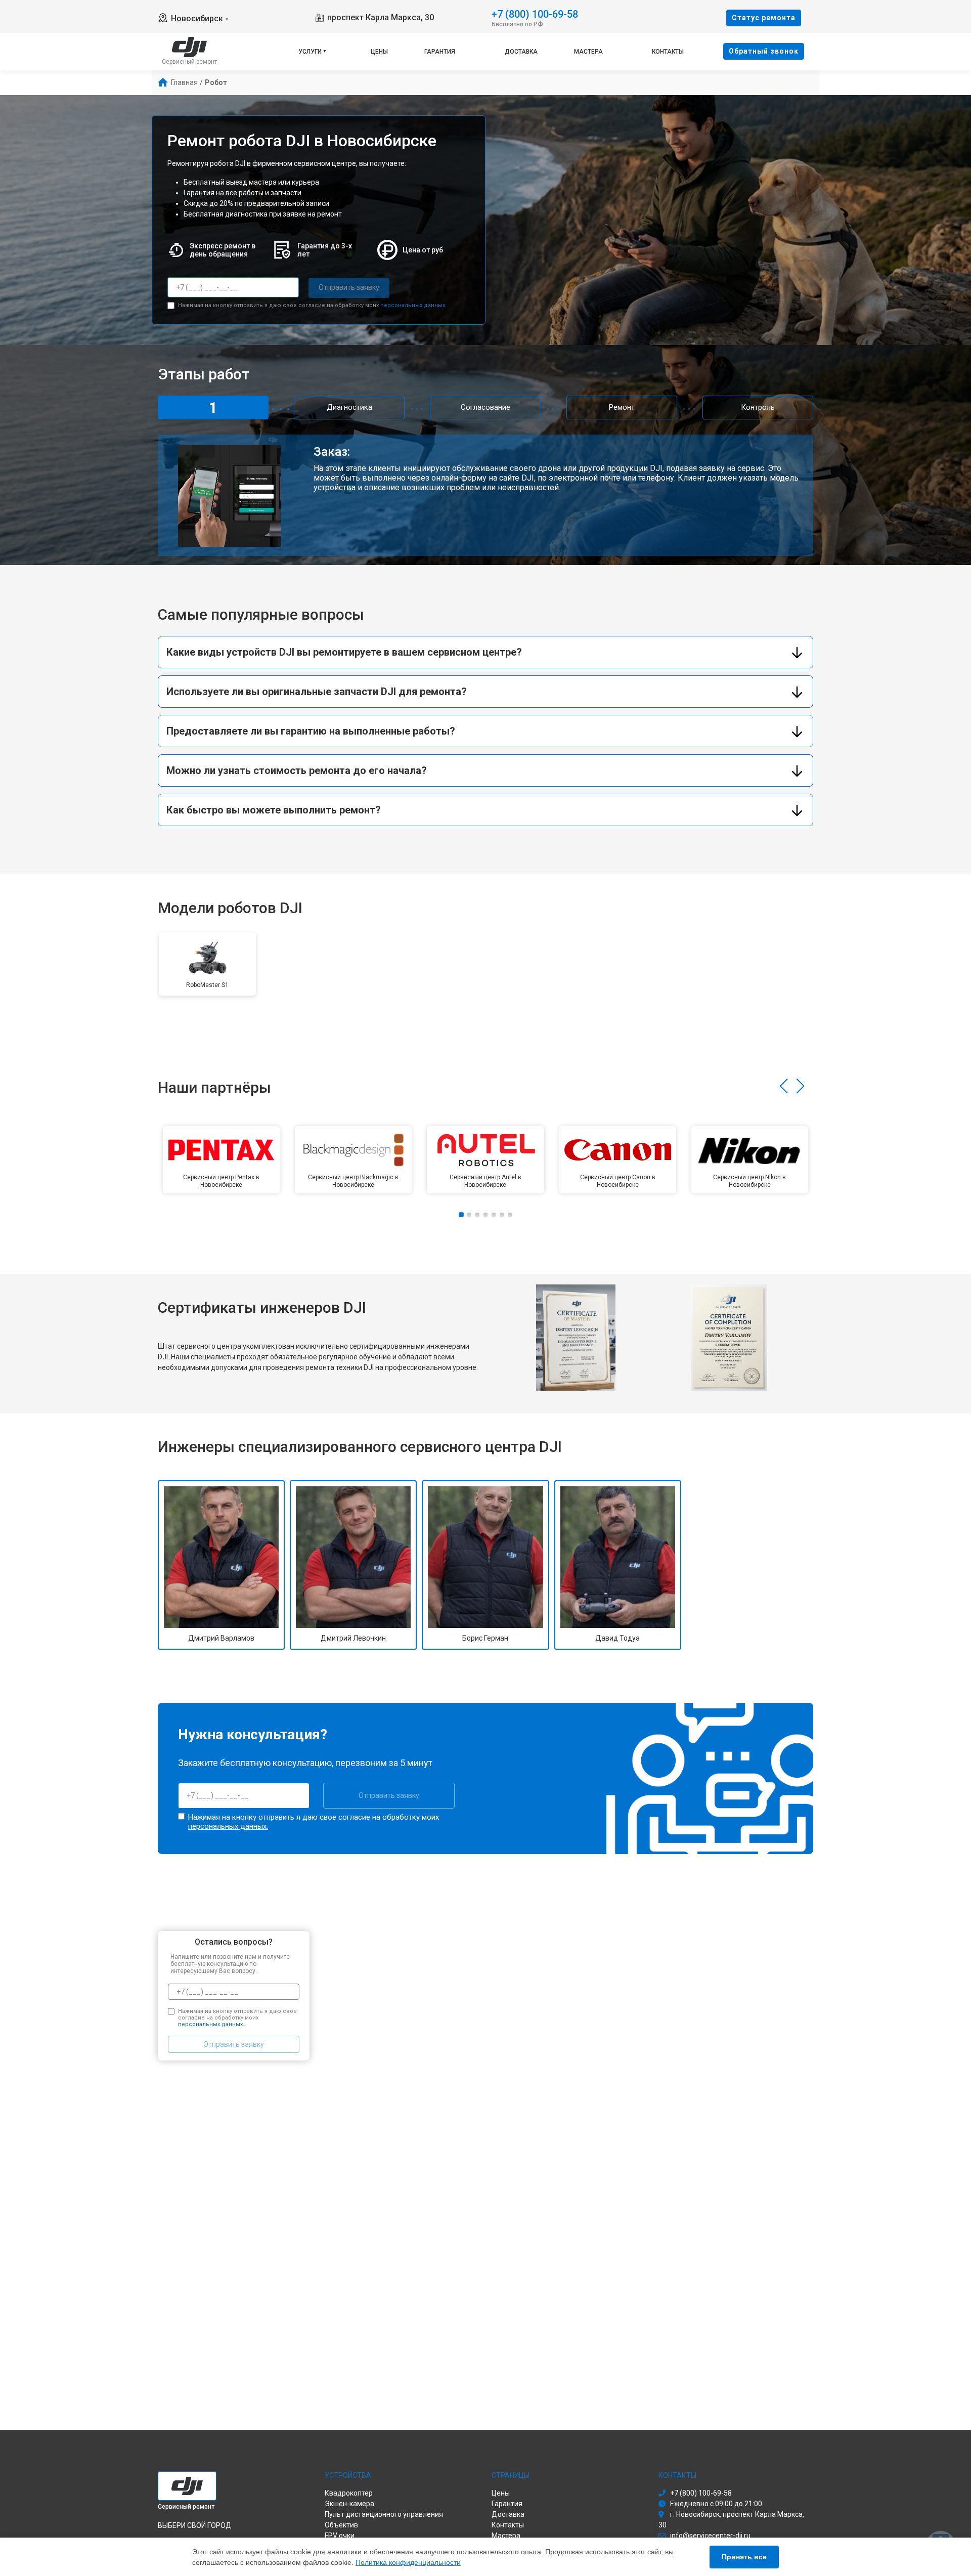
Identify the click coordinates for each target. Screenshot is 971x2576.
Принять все (744, 2557)
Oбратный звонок (764, 51)
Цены (379, 52)
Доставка (521, 52)
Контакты (668, 52)
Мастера (588, 52)
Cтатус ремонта (764, 18)
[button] (784, 1086)
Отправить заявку (349, 287)
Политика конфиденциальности (408, 2562)
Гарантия (440, 52)
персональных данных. (413, 305)
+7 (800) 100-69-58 (535, 13)
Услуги (310, 52)
